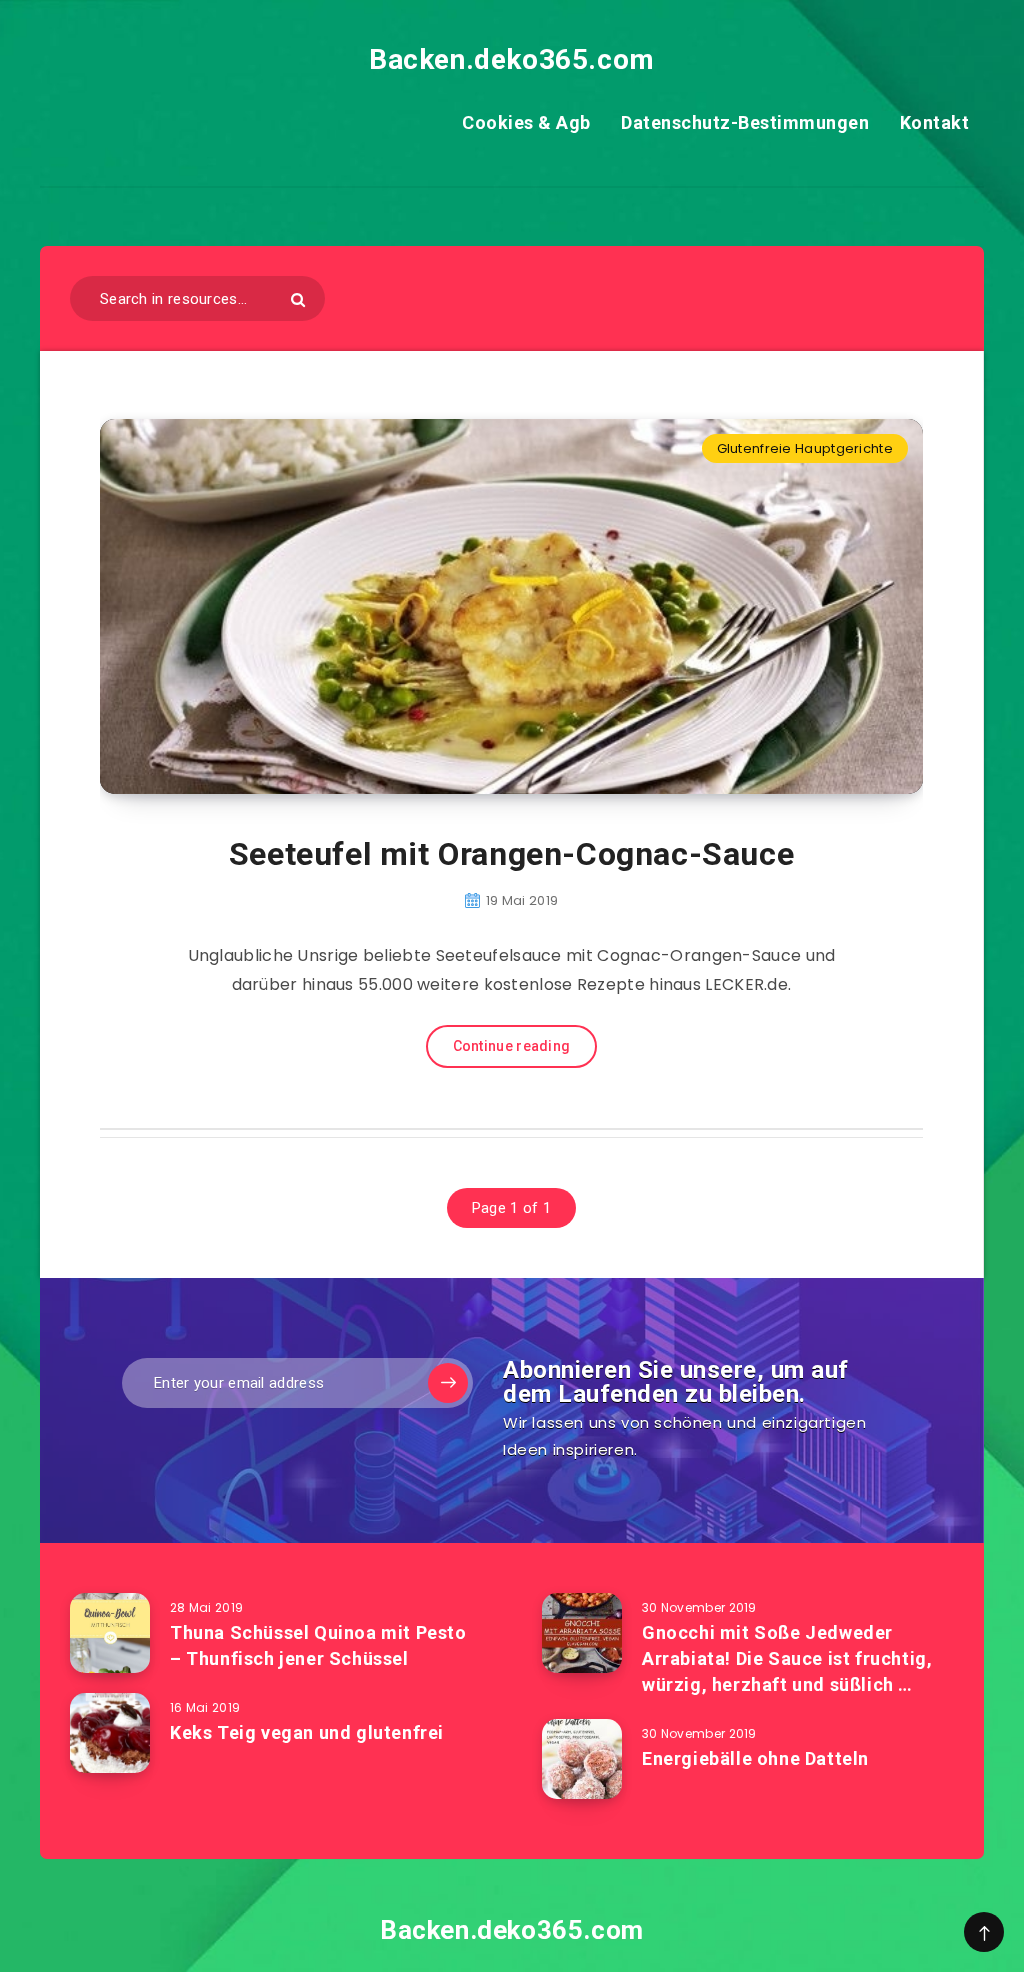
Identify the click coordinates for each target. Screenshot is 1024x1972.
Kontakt (935, 122)
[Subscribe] (448, 1383)
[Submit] (298, 299)
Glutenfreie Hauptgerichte (805, 448)
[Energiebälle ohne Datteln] (582, 1759)
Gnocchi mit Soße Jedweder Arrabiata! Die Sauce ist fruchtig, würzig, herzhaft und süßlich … (787, 1658)
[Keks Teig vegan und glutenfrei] (110, 1733)
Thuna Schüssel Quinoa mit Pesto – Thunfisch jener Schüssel (318, 1645)
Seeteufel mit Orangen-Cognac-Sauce (511, 854)
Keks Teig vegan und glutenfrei (307, 1732)
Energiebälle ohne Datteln (755, 1758)
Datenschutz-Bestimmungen (745, 122)
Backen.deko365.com (512, 59)
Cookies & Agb (526, 122)
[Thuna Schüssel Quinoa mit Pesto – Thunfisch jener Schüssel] (110, 1633)
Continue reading (512, 1046)
